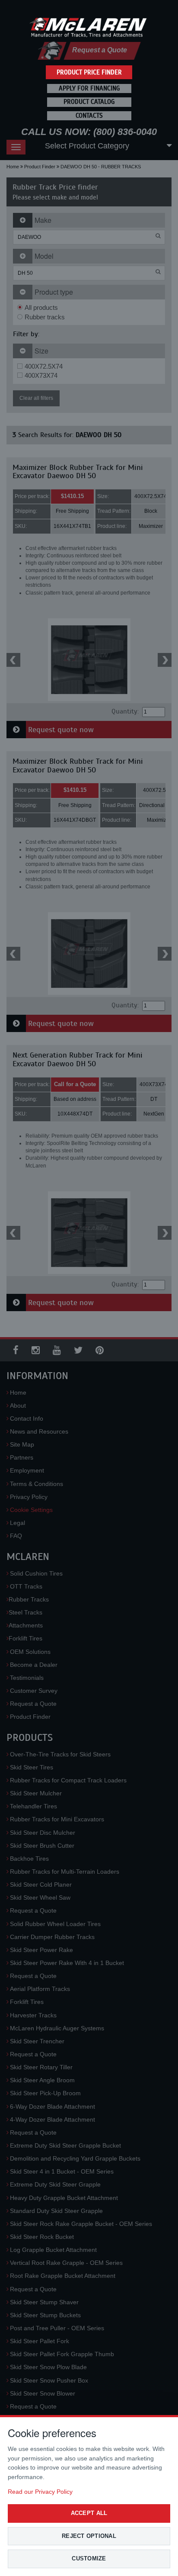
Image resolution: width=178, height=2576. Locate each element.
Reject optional (89, 2536)
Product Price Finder (89, 72)
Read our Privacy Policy (40, 2492)
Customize (89, 2558)
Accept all (89, 2513)
